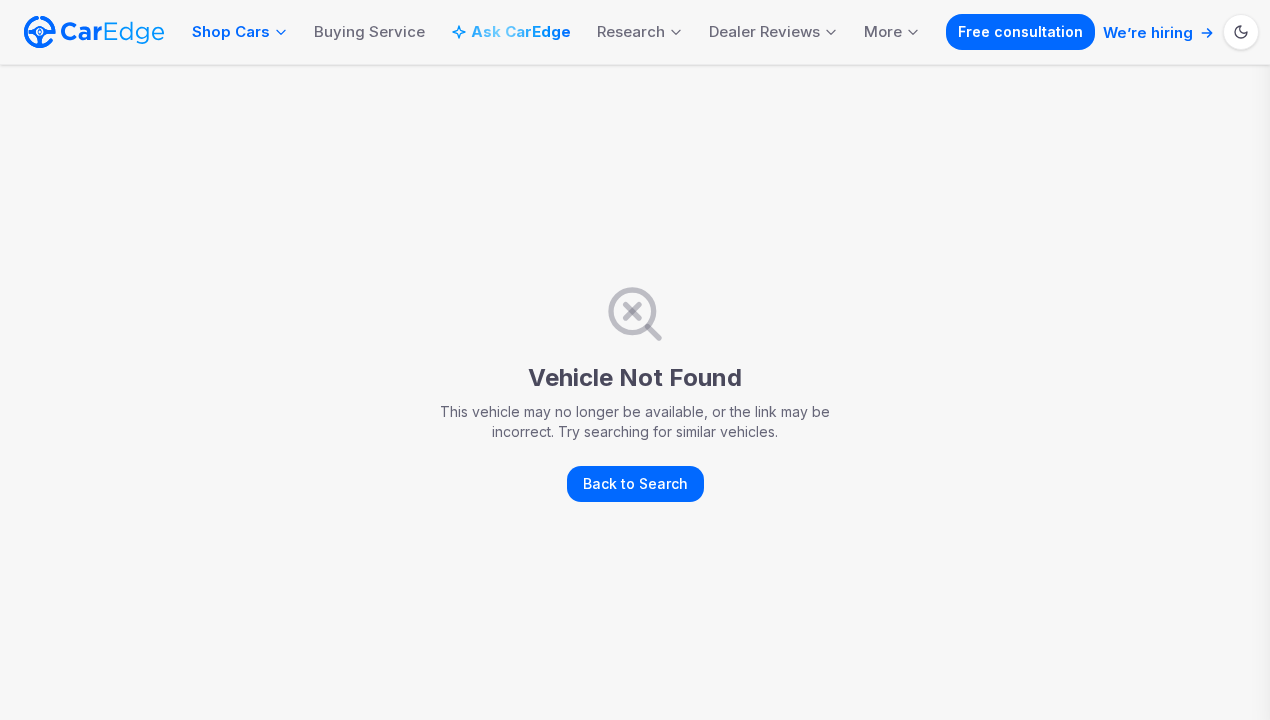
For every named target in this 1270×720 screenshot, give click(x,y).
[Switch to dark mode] (1241, 32)
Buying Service (369, 31)
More (883, 31)
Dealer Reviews (764, 31)
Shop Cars (231, 31)
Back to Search (635, 483)
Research (631, 31)
